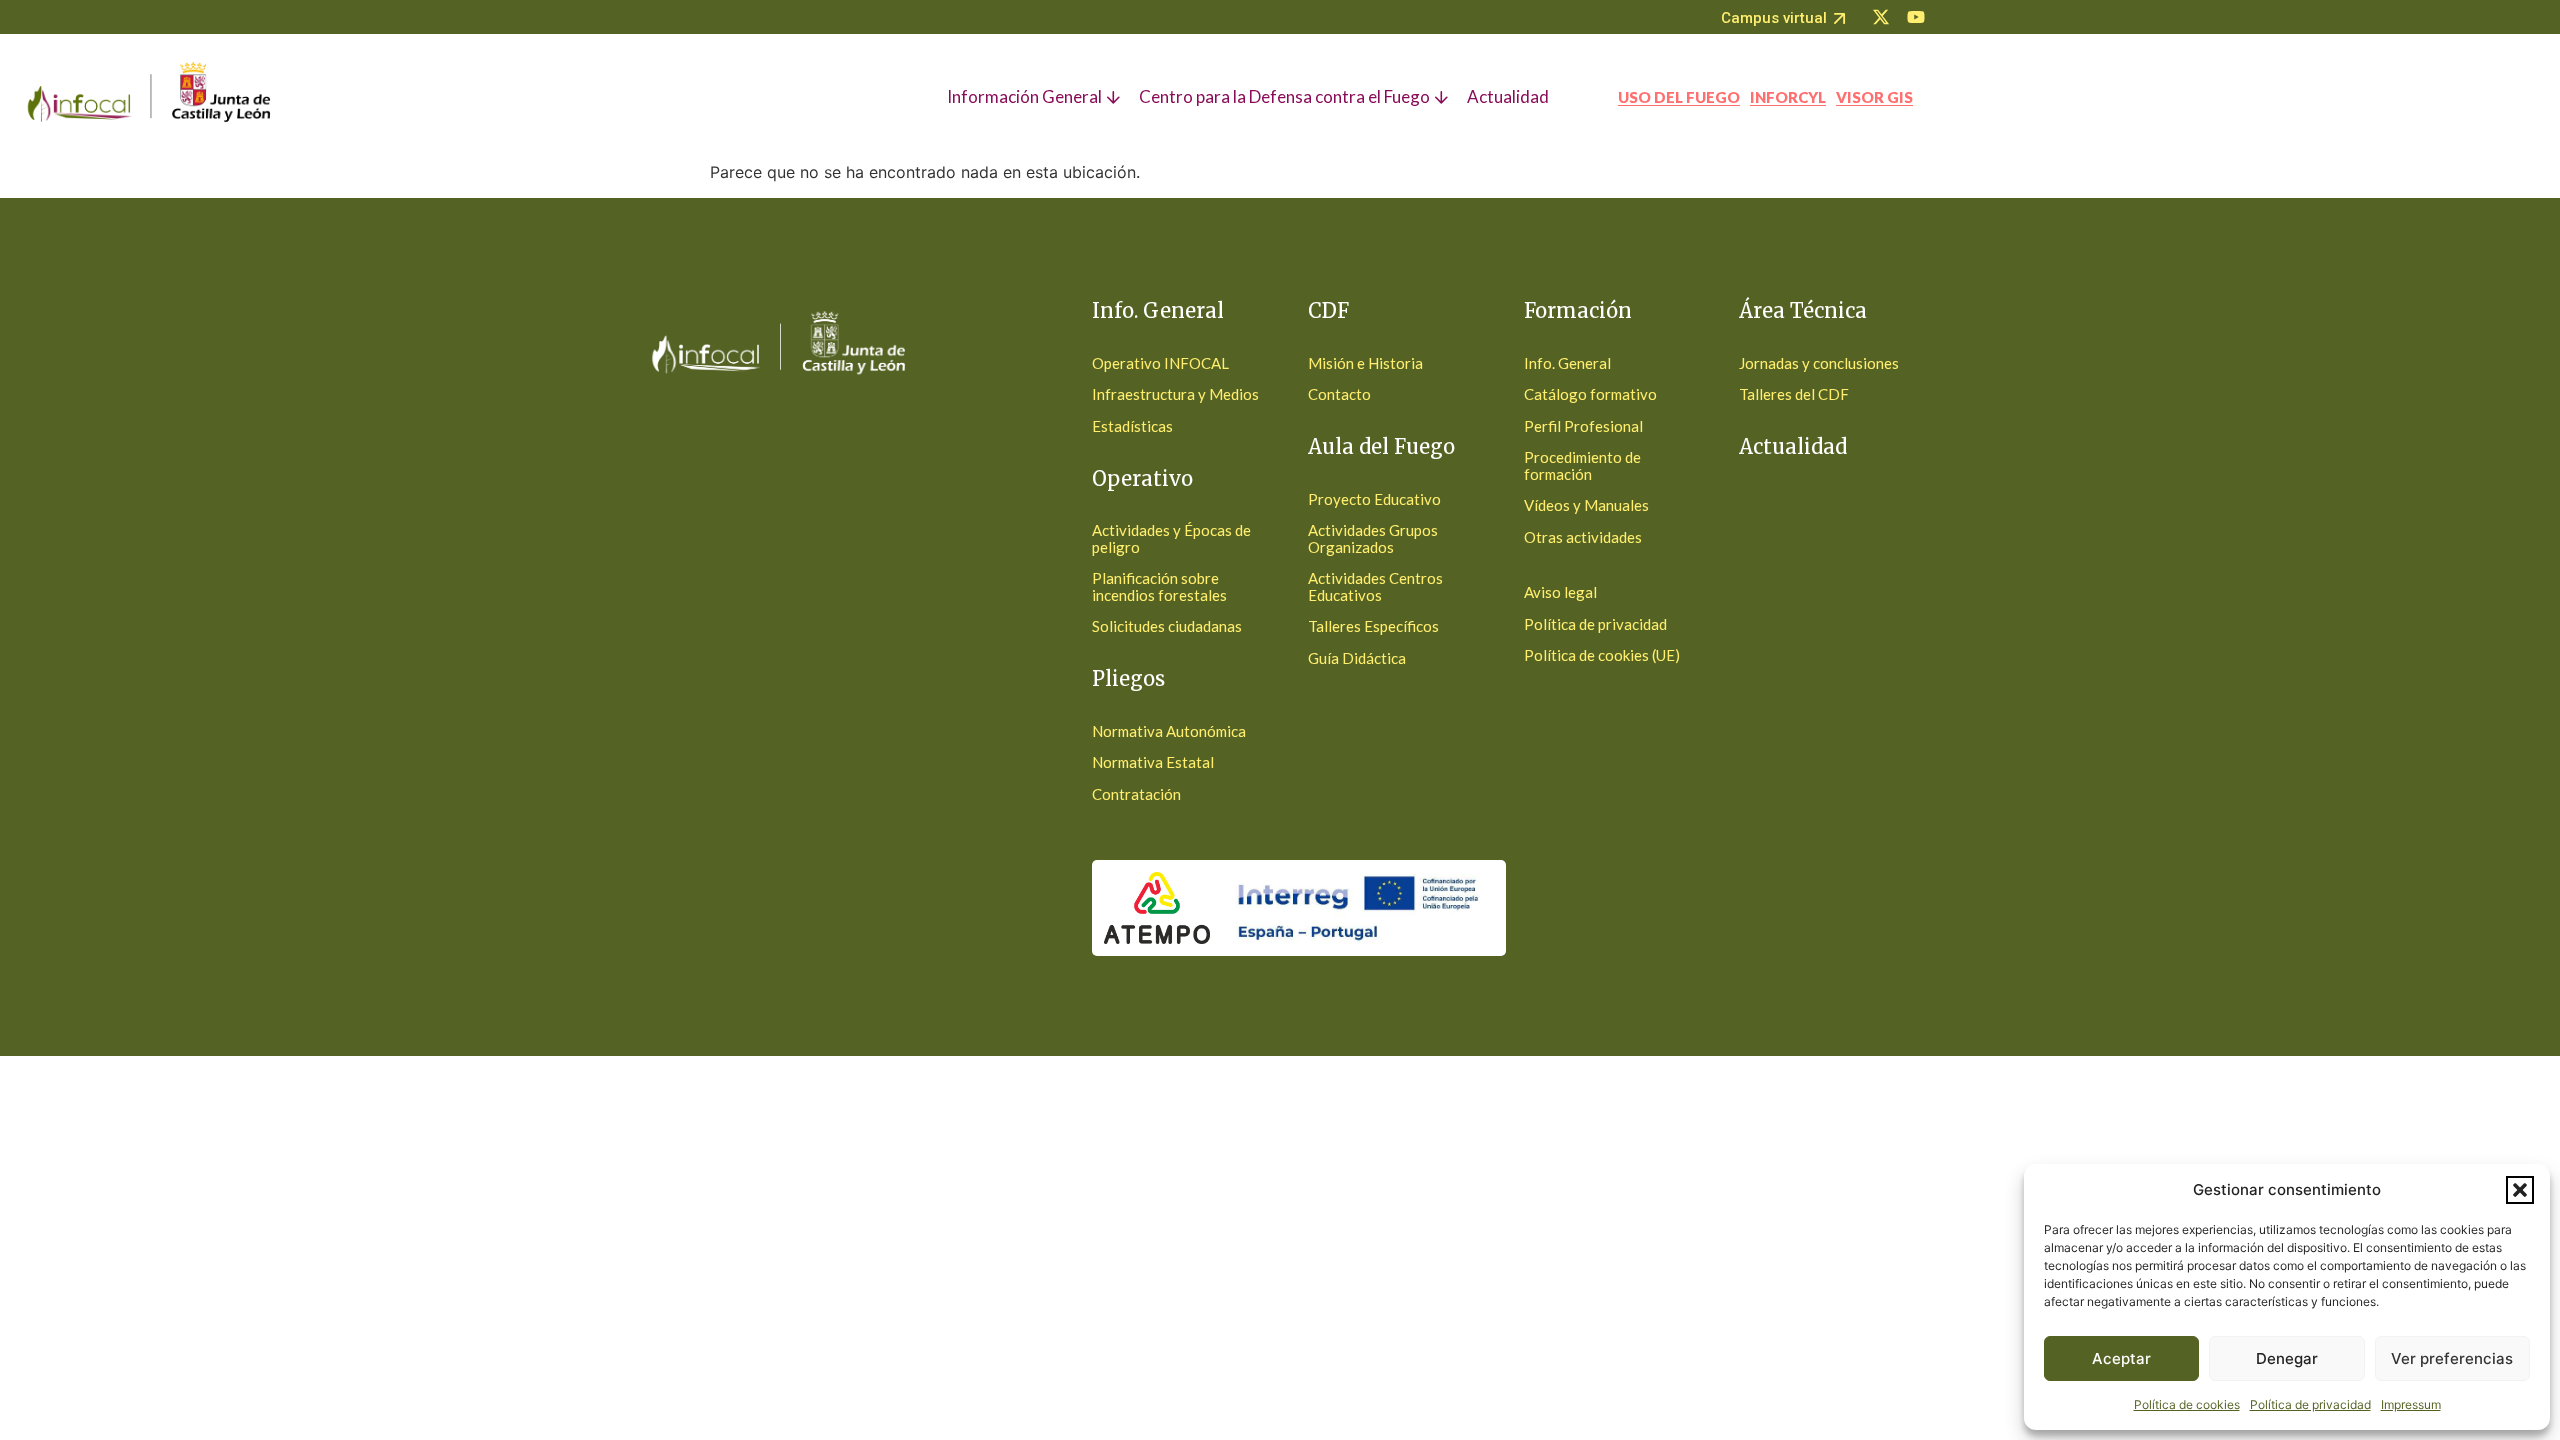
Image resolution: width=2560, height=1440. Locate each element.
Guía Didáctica (1357, 658)
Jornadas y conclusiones (1819, 363)
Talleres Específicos (1373, 626)
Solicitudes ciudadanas (1167, 626)
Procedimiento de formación (1582, 465)
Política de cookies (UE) (1602, 655)
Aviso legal (1560, 592)
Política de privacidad (2310, 1404)
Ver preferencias (2452, 1358)
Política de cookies (2187, 1404)
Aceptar (2121, 1358)
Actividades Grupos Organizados (1373, 538)
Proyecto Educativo (1374, 499)
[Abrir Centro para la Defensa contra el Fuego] (1443, 97)
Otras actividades (1583, 537)
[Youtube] (1916, 17)
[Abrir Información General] (1115, 97)
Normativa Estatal (1153, 762)
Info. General (1567, 363)
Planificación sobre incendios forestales (1159, 586)
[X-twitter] (1881, 17)
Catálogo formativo (1590, 394)
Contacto (1339, 394)
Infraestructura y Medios (1175, 394)
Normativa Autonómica (1169, 731)
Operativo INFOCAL (1160, 363)
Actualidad (1793, 446)
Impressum (2411, 1404)
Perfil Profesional (1583, 426)
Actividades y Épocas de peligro (1171, 538)
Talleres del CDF (1794, 394)
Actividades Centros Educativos (1375, 586)
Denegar (2287, 1358)
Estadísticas (1132, 426)
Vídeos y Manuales (1586, 505)
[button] (2520, 1190)
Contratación (1136, 794)
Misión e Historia (1365, 363)
